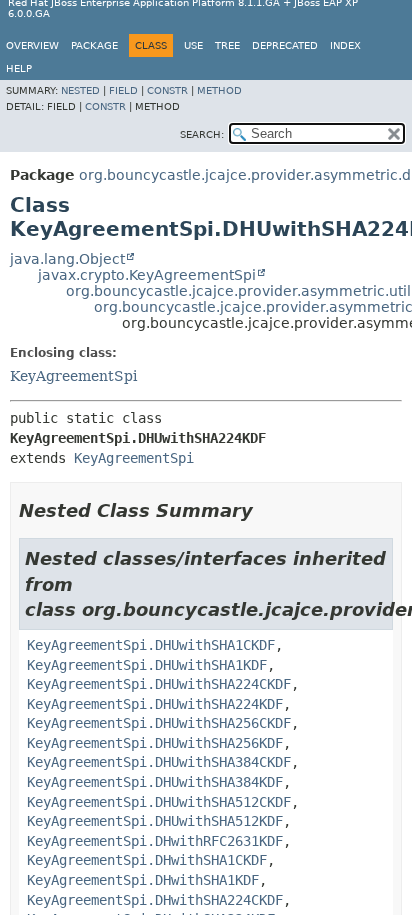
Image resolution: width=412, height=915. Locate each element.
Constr (167, 90)
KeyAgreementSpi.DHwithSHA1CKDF (147, 860)
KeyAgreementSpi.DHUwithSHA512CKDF (159, 802)
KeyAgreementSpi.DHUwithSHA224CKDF (159, 684)
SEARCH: (202, 134)
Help (19, 68)
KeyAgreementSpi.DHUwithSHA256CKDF (159, 723)
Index (345, 45)
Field (123, 90)
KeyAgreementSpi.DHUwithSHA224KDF (155, 704)
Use (193, 45)
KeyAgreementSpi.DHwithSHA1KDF (143, 880)
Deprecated (285, 45)
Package (94, 45)
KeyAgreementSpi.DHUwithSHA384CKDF (159, 762)
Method (219, 90)
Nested (80, 90)
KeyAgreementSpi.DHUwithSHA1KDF (147, 665)
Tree (227, 45)
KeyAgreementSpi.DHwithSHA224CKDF (155, 900)
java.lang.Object (67, 259)
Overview (32, 45)
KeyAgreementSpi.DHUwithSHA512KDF (155, 821)
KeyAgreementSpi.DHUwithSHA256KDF (155, 743)
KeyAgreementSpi (73, 376)
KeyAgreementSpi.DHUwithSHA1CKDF (151, 645)
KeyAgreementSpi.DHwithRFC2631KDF (155, 841)
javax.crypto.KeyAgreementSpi (147, 275)
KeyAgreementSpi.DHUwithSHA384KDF (155, 782)
